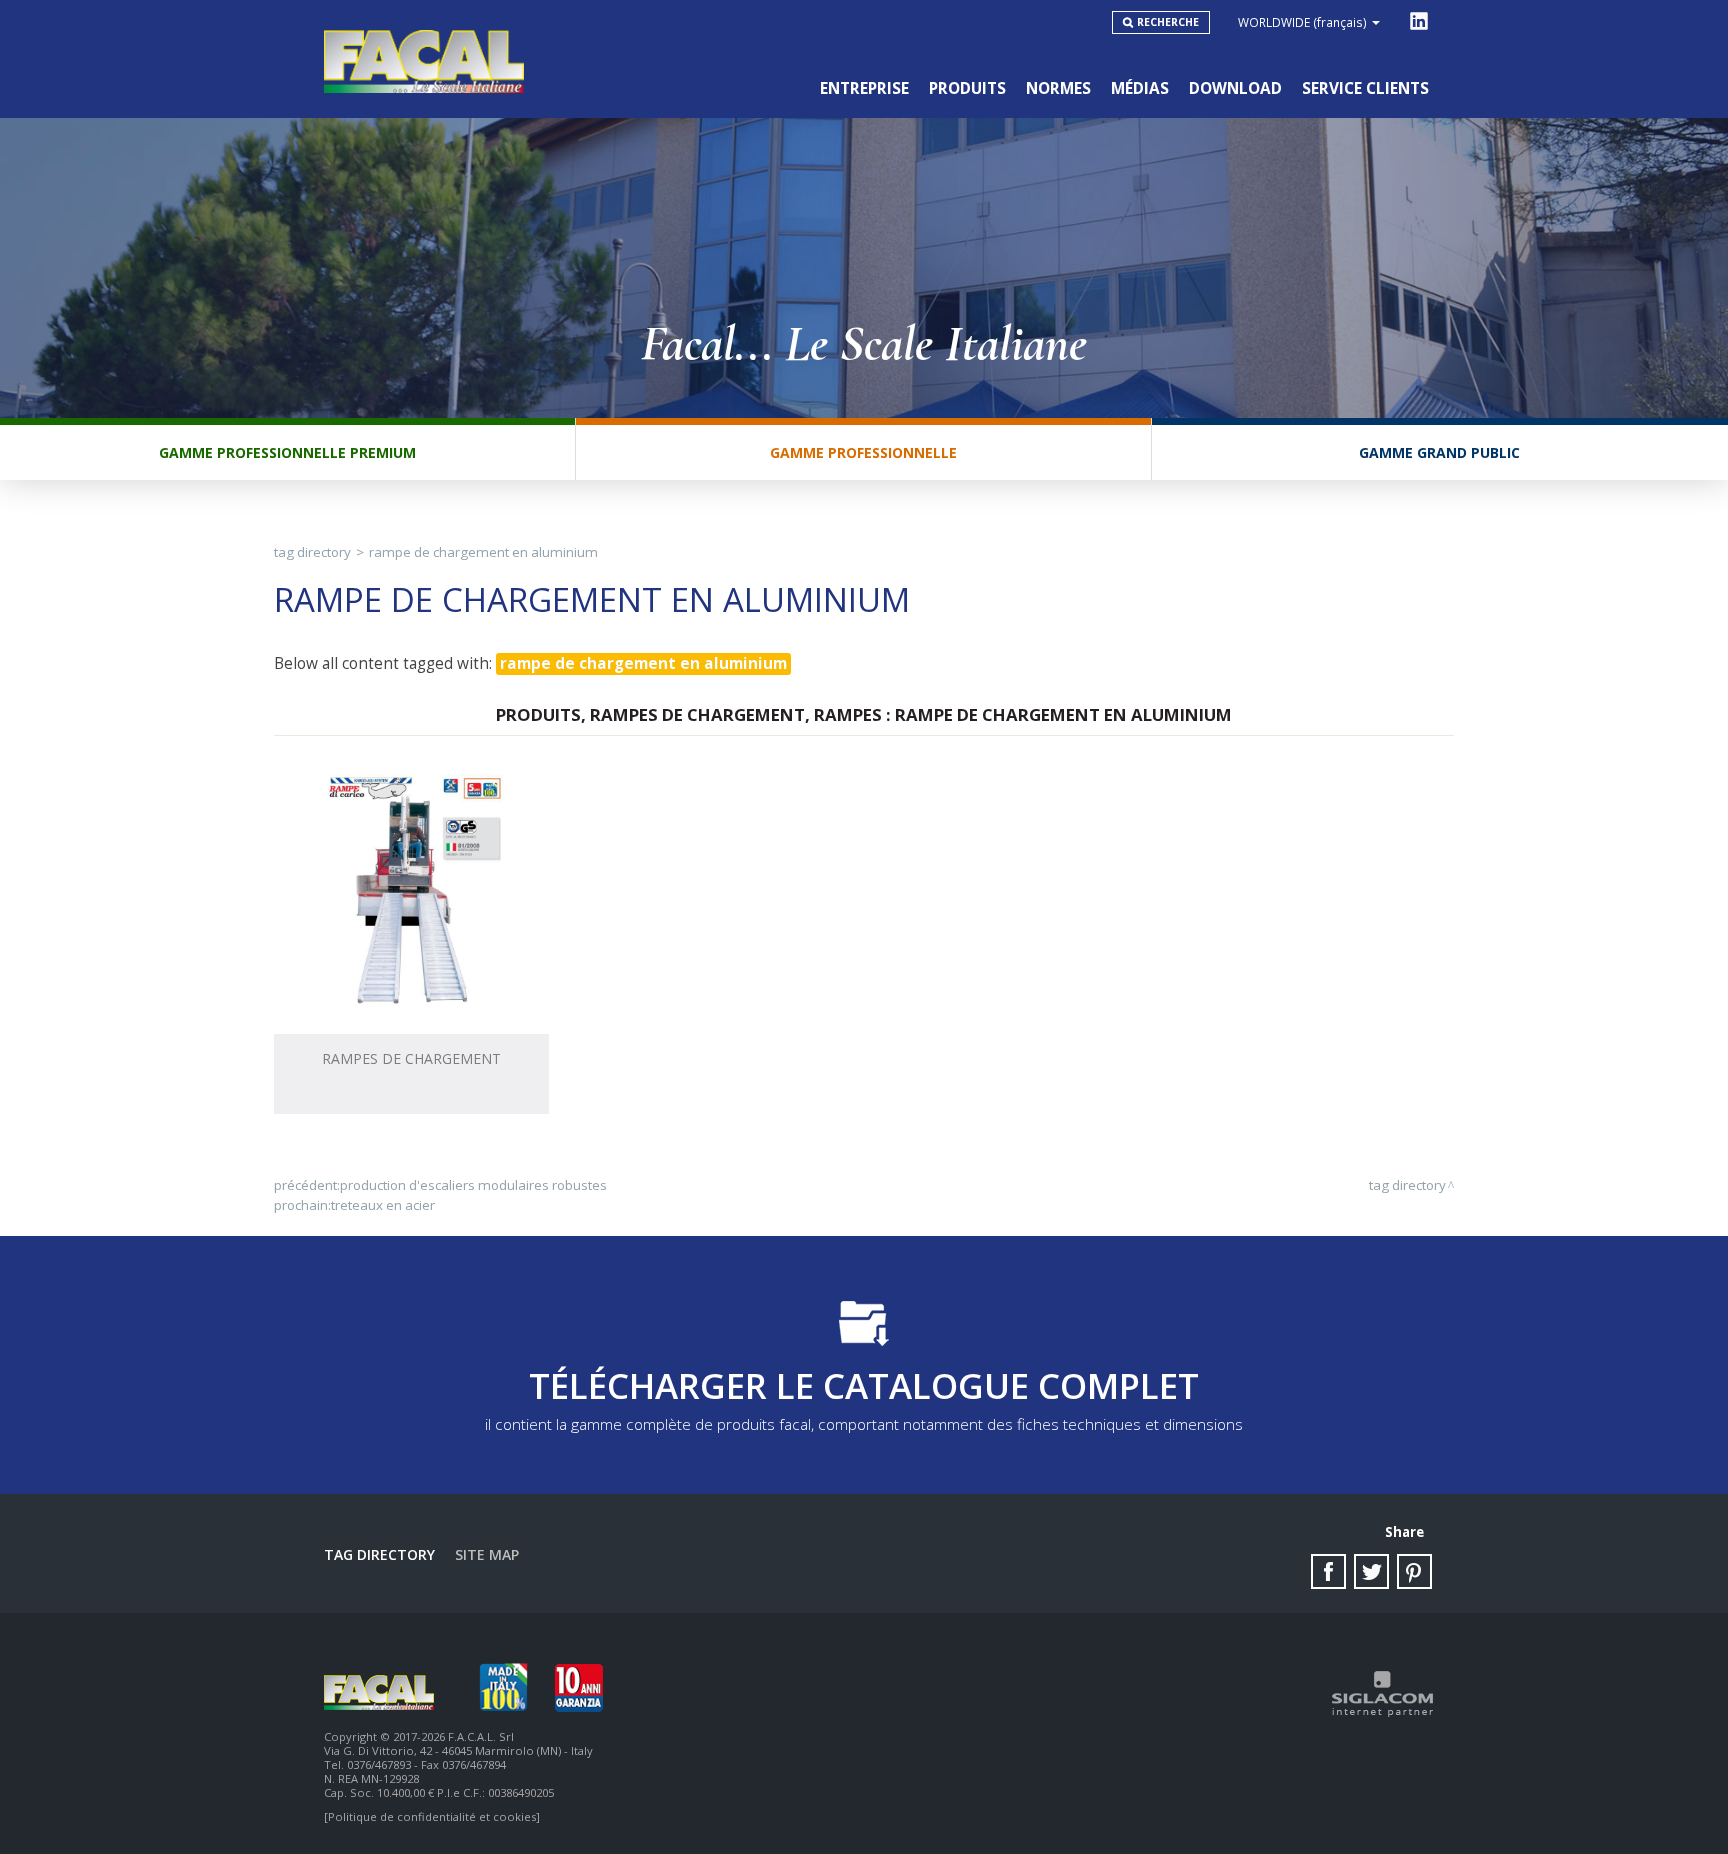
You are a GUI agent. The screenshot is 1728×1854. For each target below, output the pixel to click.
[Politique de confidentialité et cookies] (432, 1816)
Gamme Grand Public (1439, 452)
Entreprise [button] (864, 88)
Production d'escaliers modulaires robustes (473, 1185)
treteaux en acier (383, 1205)
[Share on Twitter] (1371, 1571)
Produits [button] (967, 88)
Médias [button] (1140, 88)
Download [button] (1235, 88)
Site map (487, 1554)
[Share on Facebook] (1328, 1571)
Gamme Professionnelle (863, 452)
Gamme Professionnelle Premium (287, 452)
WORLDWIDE (1302, 22)
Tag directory (312, 552)
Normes (1058, 88)
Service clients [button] (1365, 88)
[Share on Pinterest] (1414, 1571)
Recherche (1168, 22)
